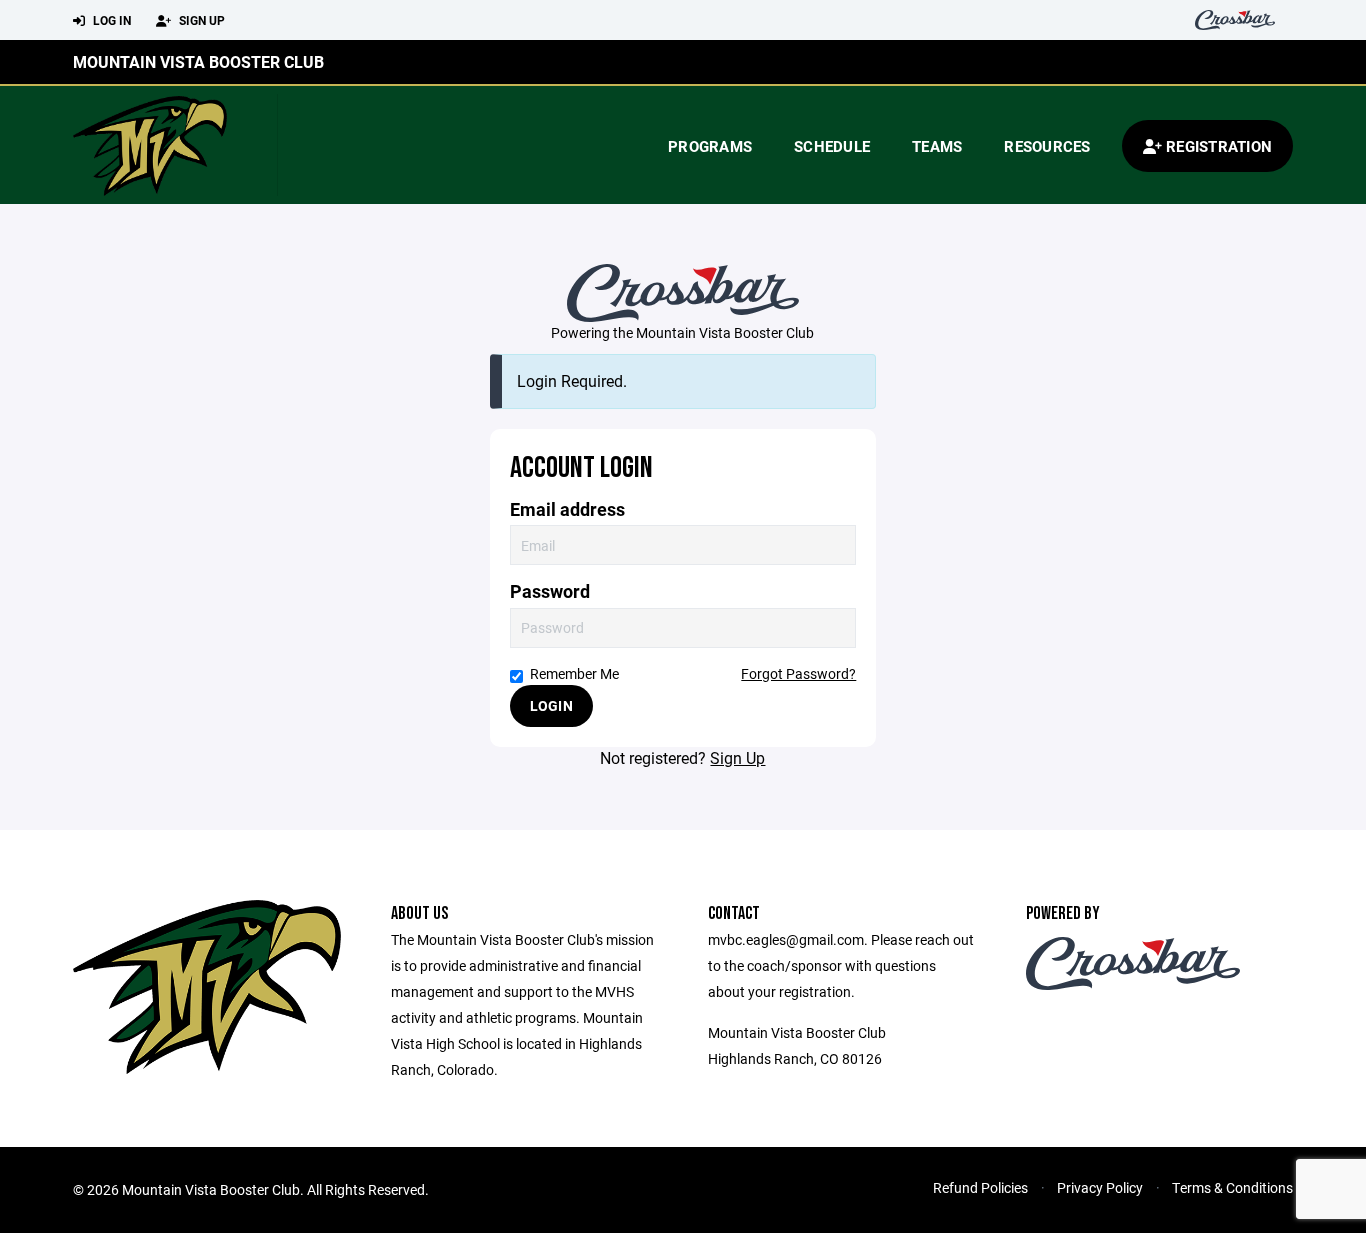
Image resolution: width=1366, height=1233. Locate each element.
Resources (1047, 146)
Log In (110, 20)
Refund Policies (980, 1187)
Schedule (832, 146)
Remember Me (574, 673)
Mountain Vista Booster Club (198, 61)
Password (550, 591)
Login (551, 705)
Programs (710, 146)
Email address (567, 509)
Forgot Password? (798, 673)
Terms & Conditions (1232, 1187)
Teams (937, 146)
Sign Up (200, 20)
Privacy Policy (1100, 1187)
